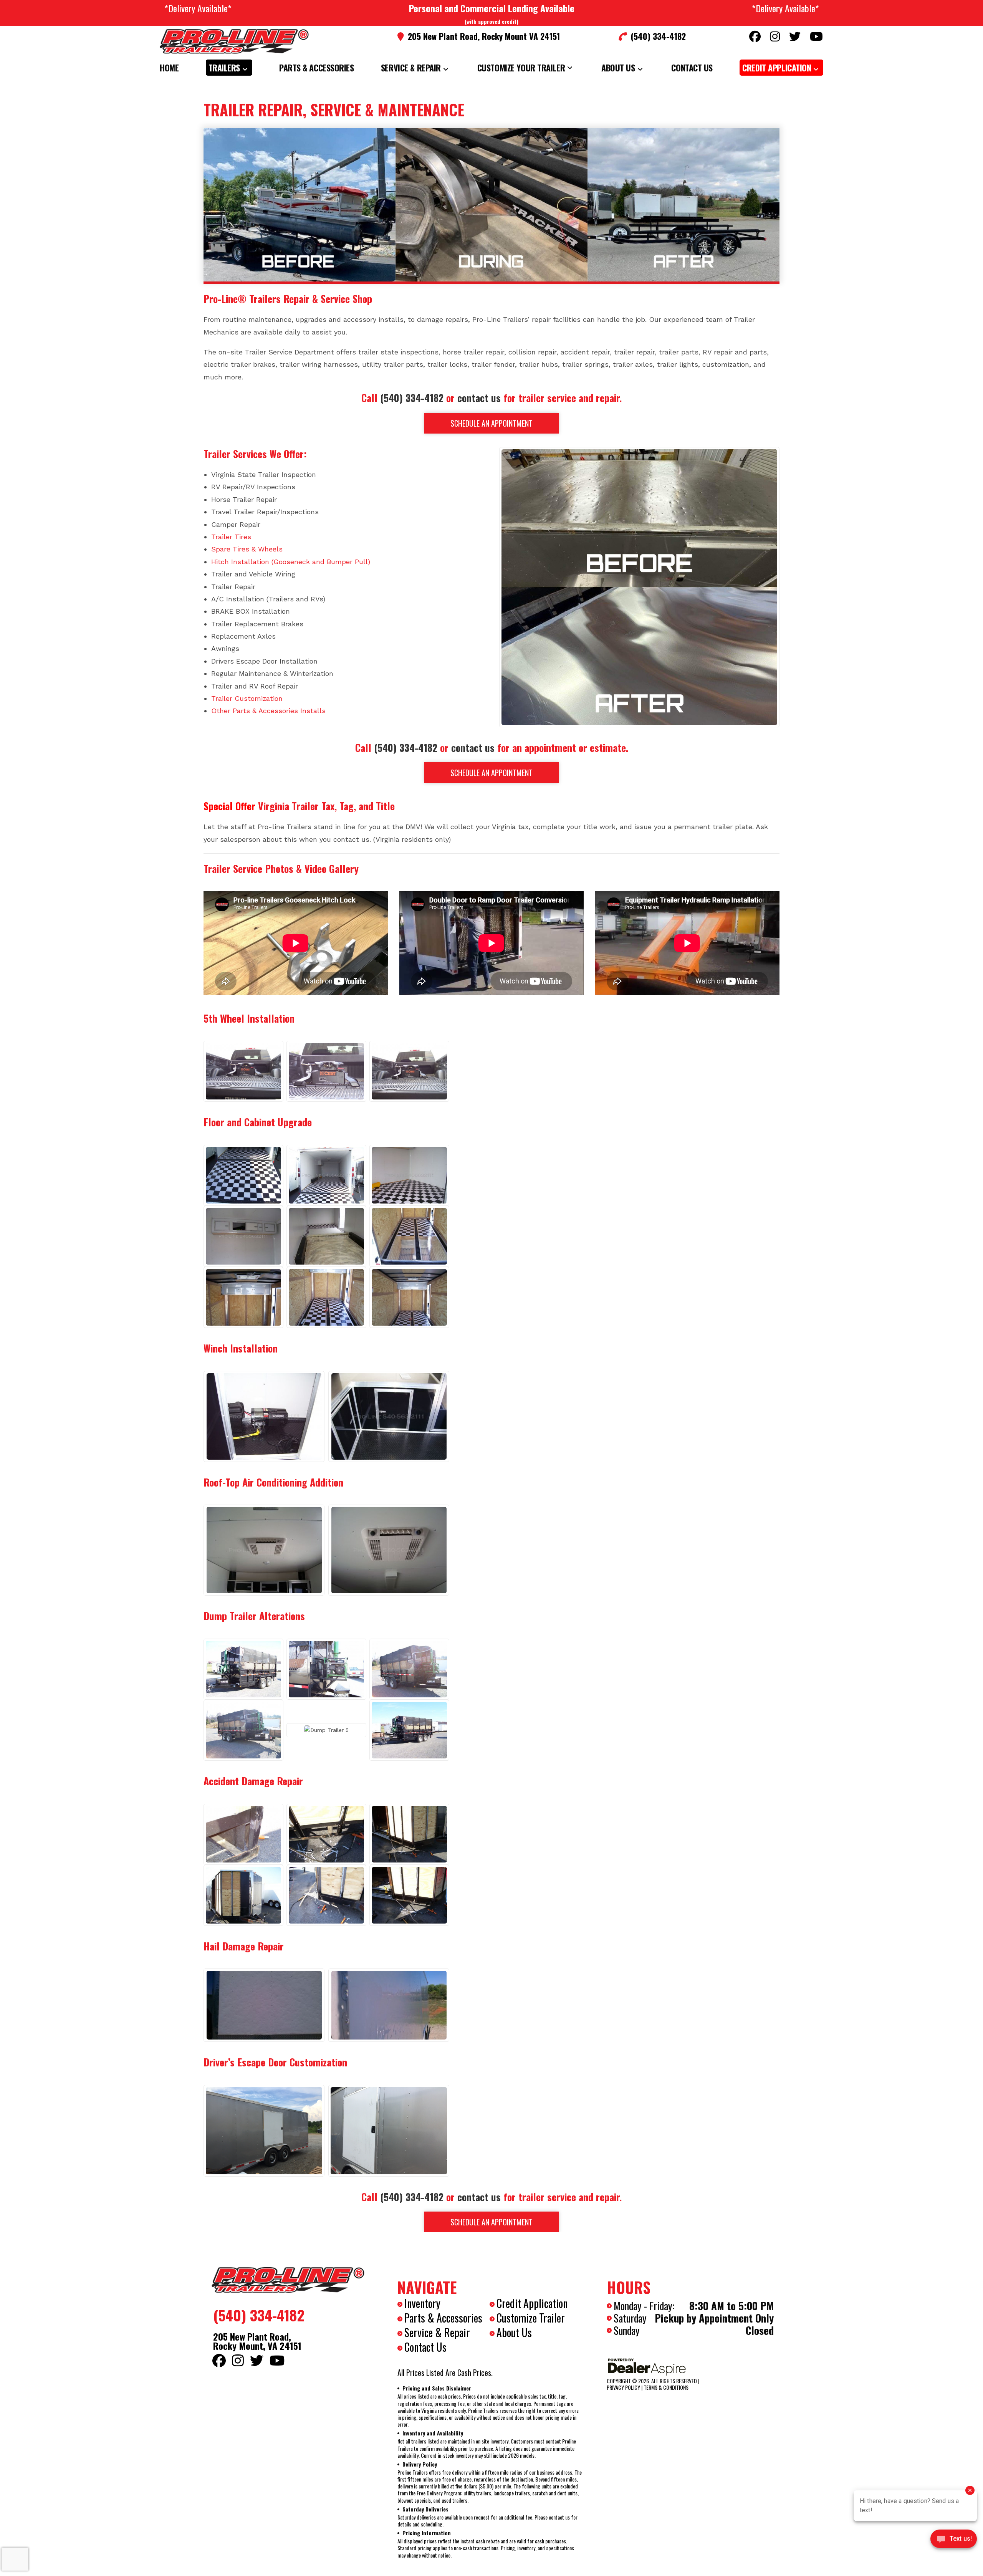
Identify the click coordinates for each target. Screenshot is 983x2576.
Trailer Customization (247, 698)
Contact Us (425, 2347)
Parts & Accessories (443, 2318)
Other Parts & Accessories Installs (268, 711)
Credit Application (532, 2303)
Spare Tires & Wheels (247, 549)
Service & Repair (437, 2332)
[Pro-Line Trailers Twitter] (795, 36)
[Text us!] (954, 2541)
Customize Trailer (531, 2318)
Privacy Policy (623, 2387)
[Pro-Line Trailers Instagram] (775, 36)
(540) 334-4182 (412, 398)
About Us (514, 2332)
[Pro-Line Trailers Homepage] (288, 2280)
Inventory (422, 2303)
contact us (479, 398)
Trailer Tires (231, 537)
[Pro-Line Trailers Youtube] (816, 36)
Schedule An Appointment (491, 423)
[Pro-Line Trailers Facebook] (755, 36)
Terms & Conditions (666, 2387)
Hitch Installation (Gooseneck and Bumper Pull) (291, 562)
